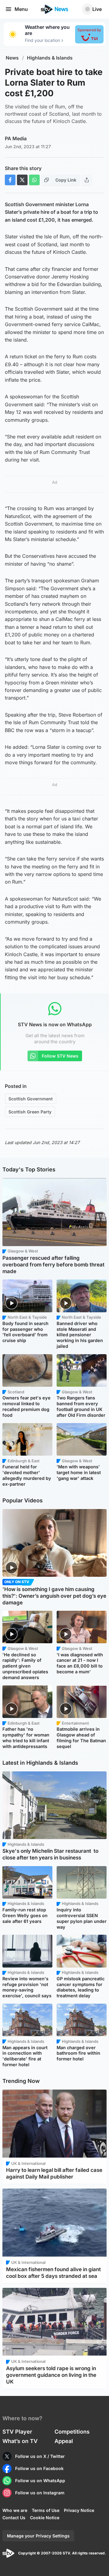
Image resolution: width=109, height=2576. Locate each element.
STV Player (17, 2432)
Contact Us (14, 2518)
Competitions (72, 2432)
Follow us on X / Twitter (40, 2456)
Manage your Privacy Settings (38, 2536)
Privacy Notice (79, 2510)
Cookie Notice (45, 2518)
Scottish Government (31, 1099)
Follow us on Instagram (40, 2493)
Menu (21, 9)
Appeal (64, 2441)
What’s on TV (20, 2441)
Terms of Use (46, 2510)
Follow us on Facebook (39, 2468)
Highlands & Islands (50, 58)
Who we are (15, 2510)
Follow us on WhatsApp (40, 2481)
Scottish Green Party (30, 1112)
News (12, 58)
